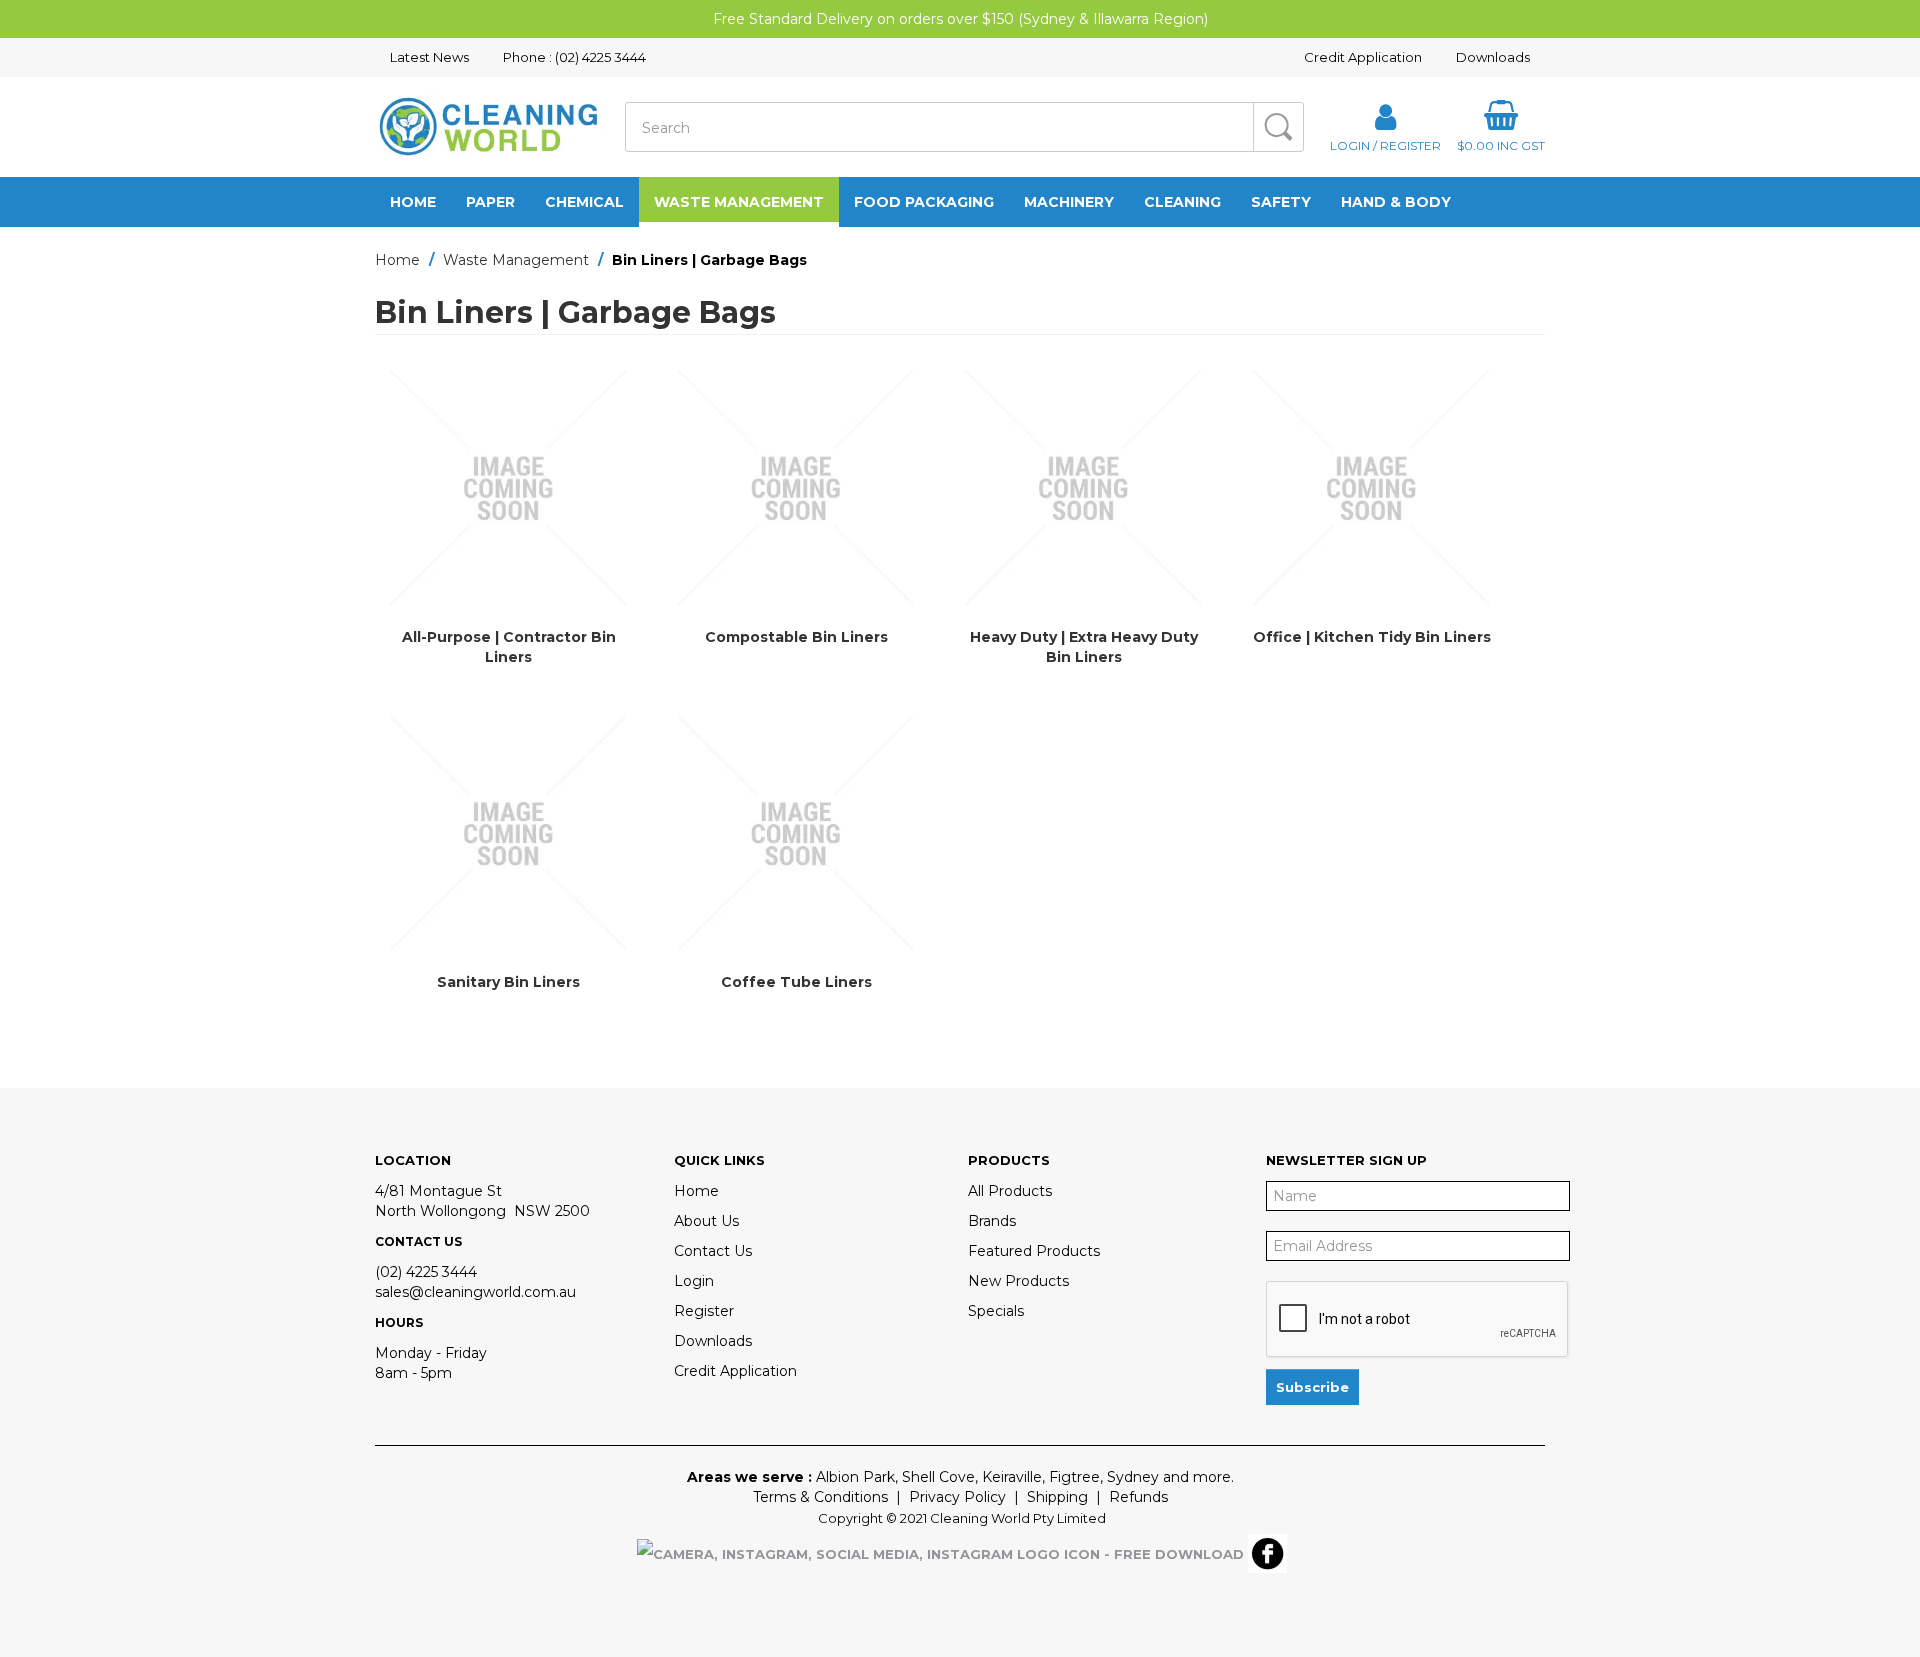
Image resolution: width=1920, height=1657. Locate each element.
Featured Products (1034, 1251)
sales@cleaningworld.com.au (475, 1292)
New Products (1018, 1281)
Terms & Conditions (820, 1497)
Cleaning (1182, 202)
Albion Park (855, 1477)
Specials (996, 1311)
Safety (1281, 202)
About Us (706, 1221)
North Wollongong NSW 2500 (482, 1211)
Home (413, 202)
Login (694, 1281)
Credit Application (1363, 57)
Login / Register (1385, 145)
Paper (490, 202)
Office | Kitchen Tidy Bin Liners (1372, 637)
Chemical (584, 202)
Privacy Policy (957, 1497)
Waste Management (739, 202)
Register (704, 1311)
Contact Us (713, 1251)
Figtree (1074, 1477)
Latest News (429, 57)
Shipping (1057, 1497)
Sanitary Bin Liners (508, 982)
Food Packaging (924, 202)
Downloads (1493, 57)
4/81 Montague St (438, 1191)
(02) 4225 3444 (426, 1272)
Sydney (1133, 1477)
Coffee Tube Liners (796, 982)
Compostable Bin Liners (796, 637)
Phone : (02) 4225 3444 (574, 57)
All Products (1010, 1191)
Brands (992, 1221)
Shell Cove (938, 1477)
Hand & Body (1396, 202)
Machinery (1069, 202)
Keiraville (1012, 1477)
